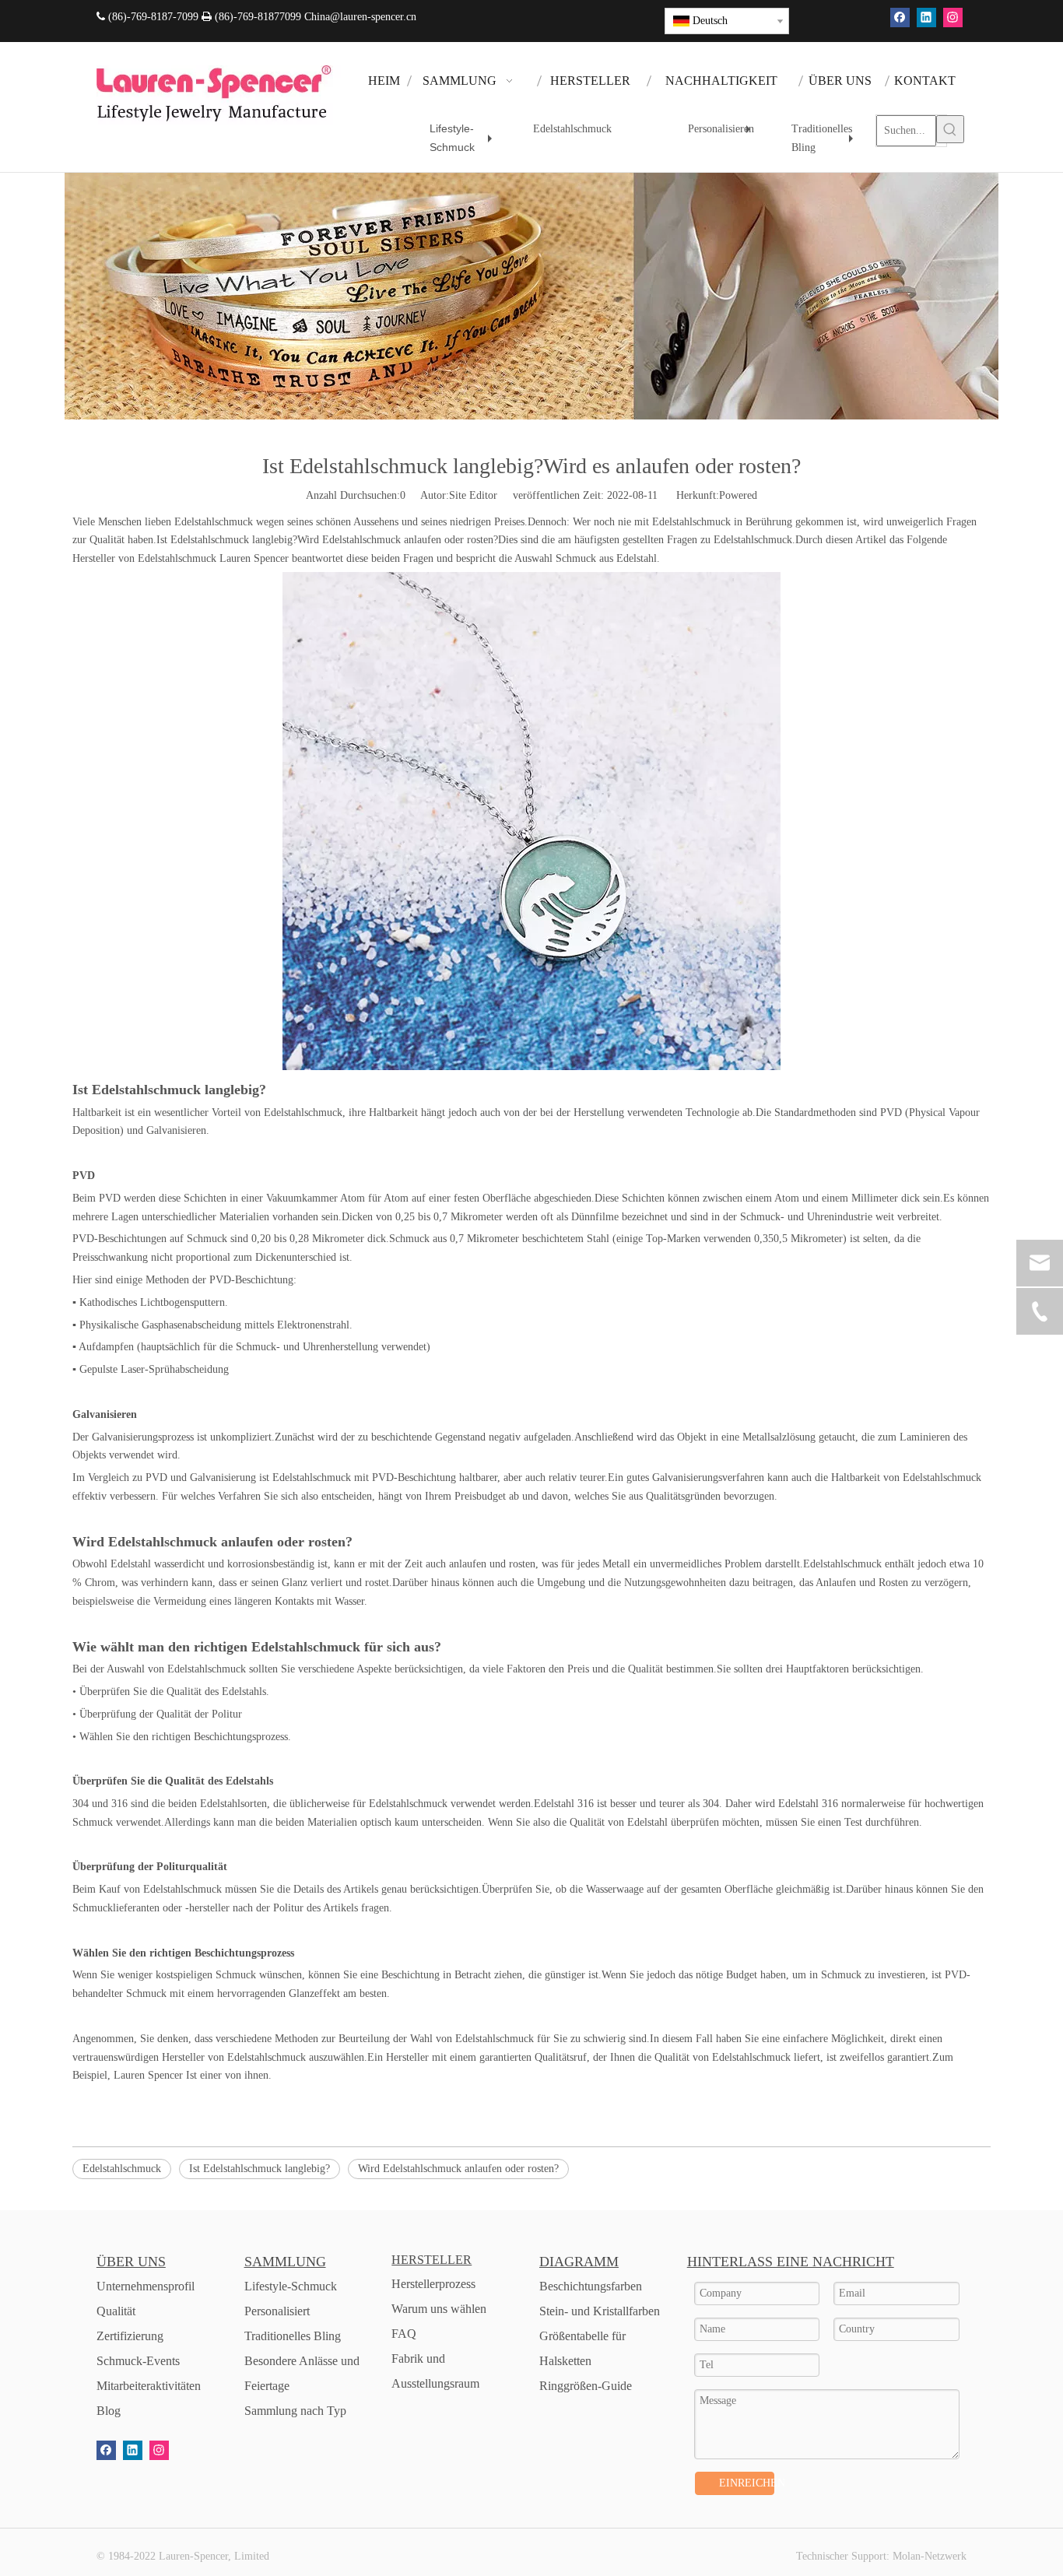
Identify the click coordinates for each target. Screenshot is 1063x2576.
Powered (738, 495)
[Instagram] (953, 18)
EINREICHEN (747, 2483)
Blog (109, 2411)
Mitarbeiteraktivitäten (149, 2386)
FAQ (404, 2334)
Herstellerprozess (433, 2284)
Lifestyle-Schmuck (465, 140)
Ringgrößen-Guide (586, 2386)
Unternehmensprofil (146, 2286)
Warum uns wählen (439, 2309)
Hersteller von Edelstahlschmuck (144, 558)
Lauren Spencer (148, 2075)
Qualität (116, 2311)
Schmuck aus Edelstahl (606, 558)
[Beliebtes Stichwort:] (950, 129)
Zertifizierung (130, 2336)
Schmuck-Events (138, 2361)
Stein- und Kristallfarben (600, 2311)
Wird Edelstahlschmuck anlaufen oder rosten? (458, 2169)
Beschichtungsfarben (591, 2286)
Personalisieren (723, 135)
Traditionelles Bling (826, 141)
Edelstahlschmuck (572, 129)
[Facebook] (900, 18)
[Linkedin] (926, 18)
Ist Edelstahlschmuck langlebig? (260, 2169)
